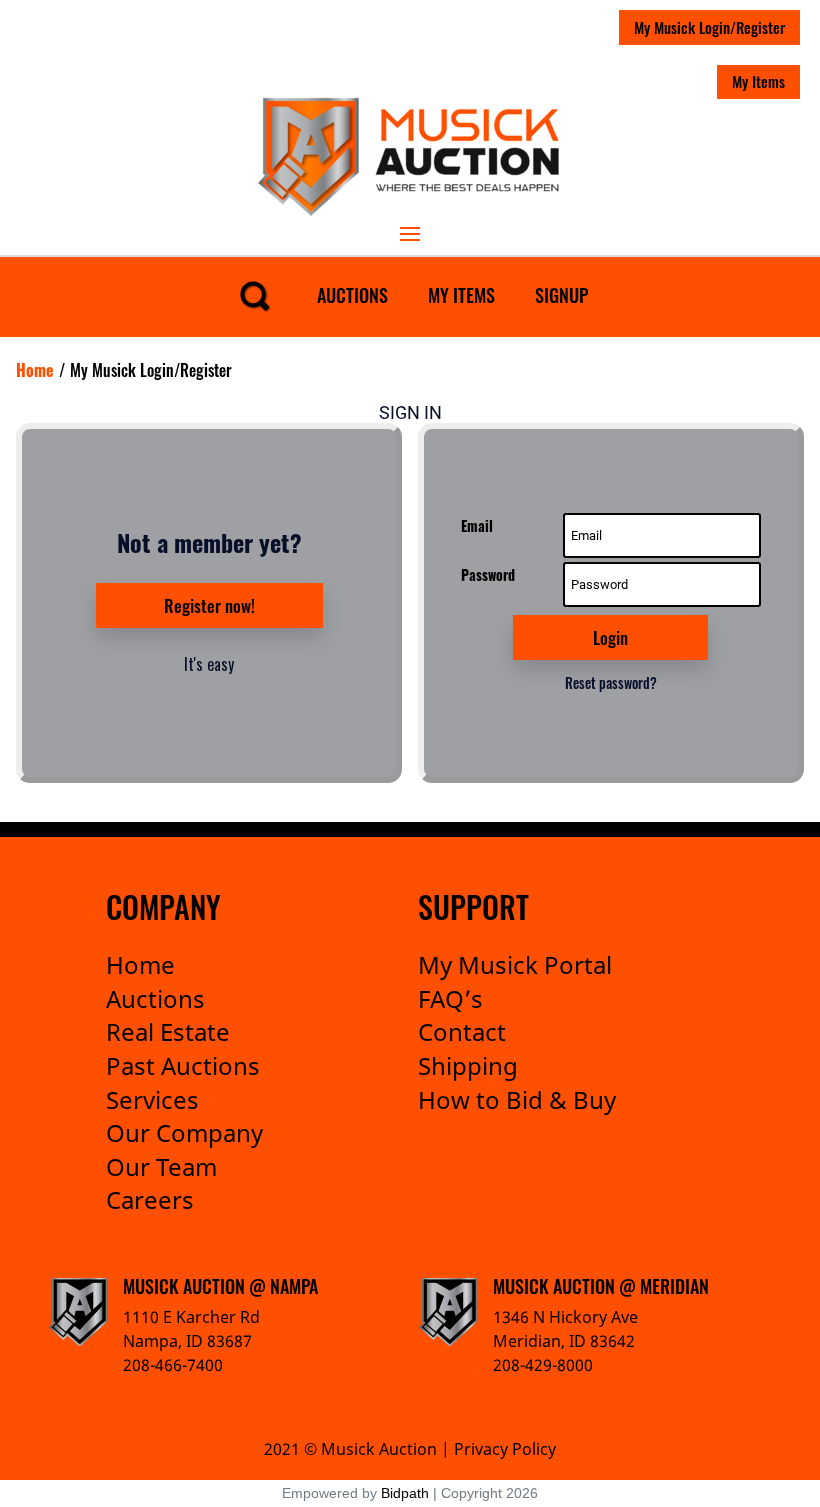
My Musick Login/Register (709, 27)
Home (140, 964)
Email (477, 525)
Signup (561, 295)
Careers (150, 1199)
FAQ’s (450, 998)
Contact (462, 1031)
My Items (758, 81)
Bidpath (405, 1493)
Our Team (161, 1166)
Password (488, 574)
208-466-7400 (173, 1365)
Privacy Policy (505, 1449)
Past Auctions (183, 1065)
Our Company (184, 1132)
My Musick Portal (515, 964)
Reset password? (611, 682)
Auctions (352, 295)
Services (152, 1099)
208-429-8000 (543, 1365)
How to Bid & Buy (517, 1099)
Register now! (209, 605)
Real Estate (168, 1031)
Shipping (468, 1065)
